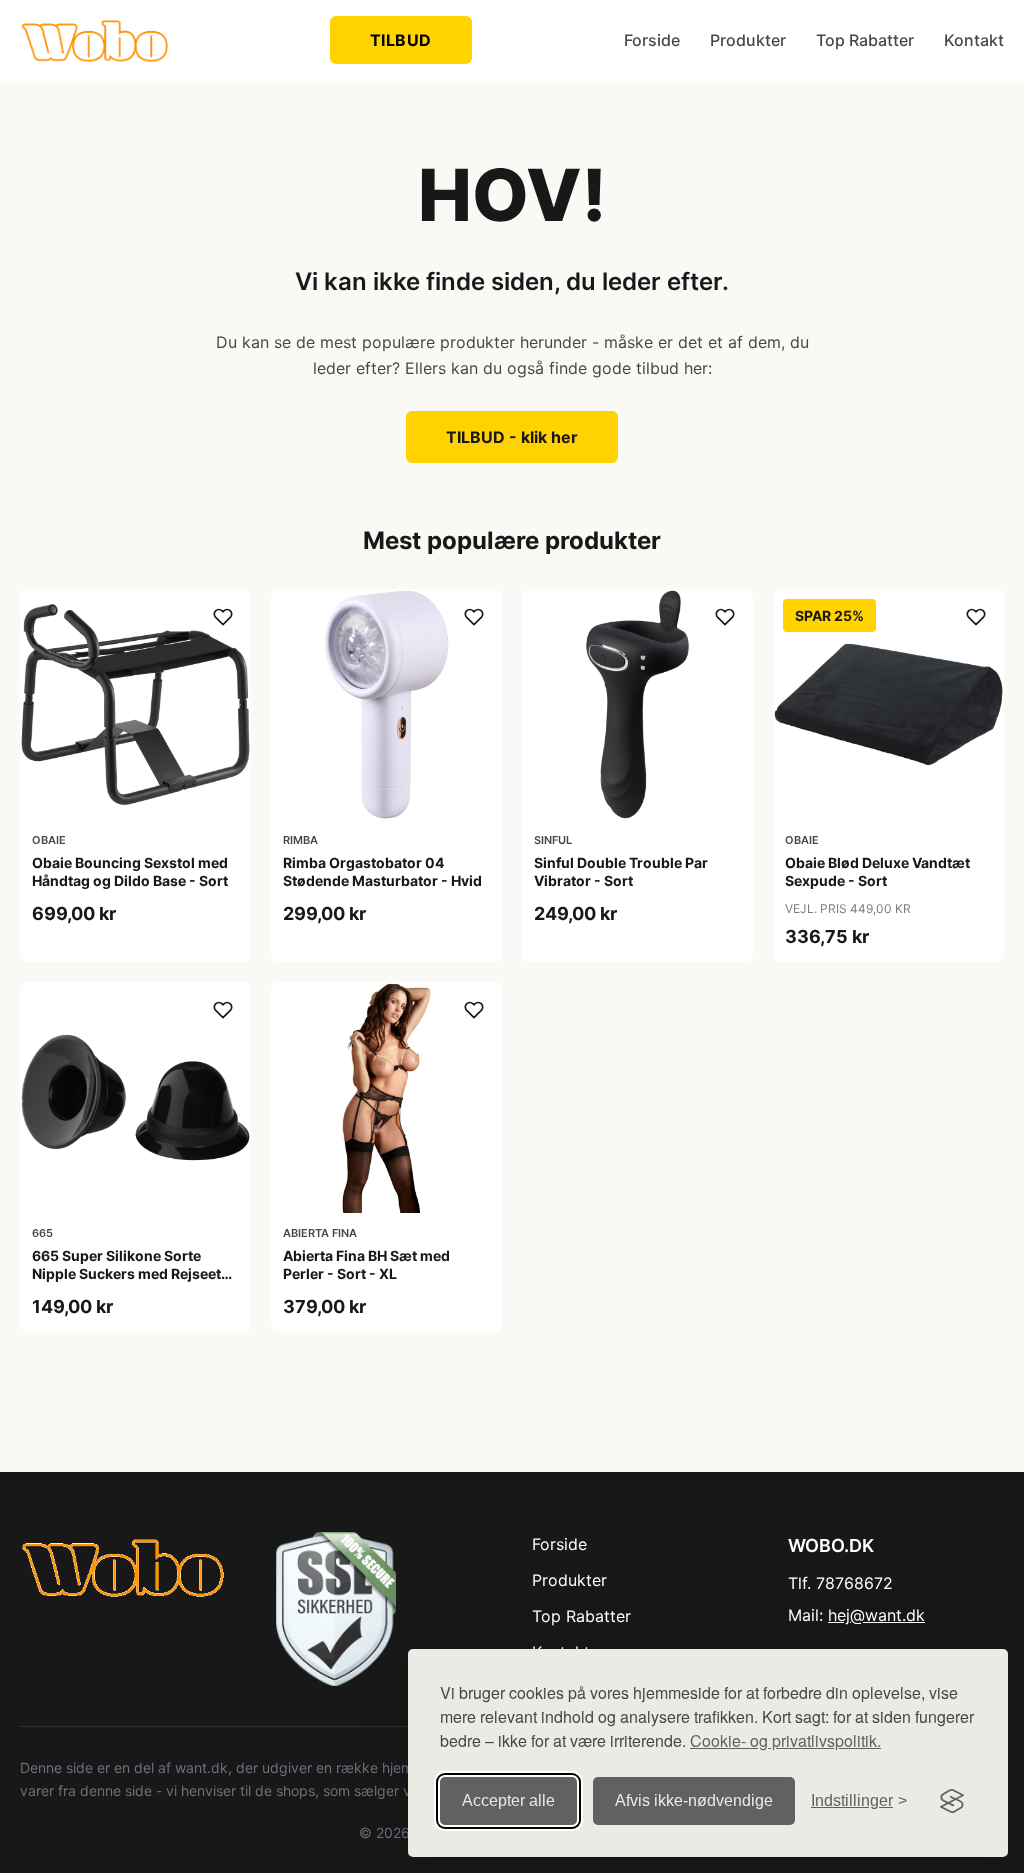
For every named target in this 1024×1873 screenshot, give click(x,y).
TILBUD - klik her (512, 437)
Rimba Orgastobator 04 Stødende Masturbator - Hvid (382, 871)
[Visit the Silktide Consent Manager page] (952, 1801)
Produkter (748, 40)
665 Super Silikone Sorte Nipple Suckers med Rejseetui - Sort (133, 1273)
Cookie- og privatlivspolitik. (785, 1740)
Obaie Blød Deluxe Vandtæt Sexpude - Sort (877, 871)
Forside (652, 40)
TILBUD (401, 40)
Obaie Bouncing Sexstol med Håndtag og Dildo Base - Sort (130, 871)
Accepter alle (508, 1800)
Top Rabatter (865, 40)
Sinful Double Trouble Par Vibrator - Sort (621, 871)
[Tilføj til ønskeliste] (223, 617)
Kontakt (974, 40)
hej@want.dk (876, 1615)
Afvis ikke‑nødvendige (694, 1800)
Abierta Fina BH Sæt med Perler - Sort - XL (366, 1264)
